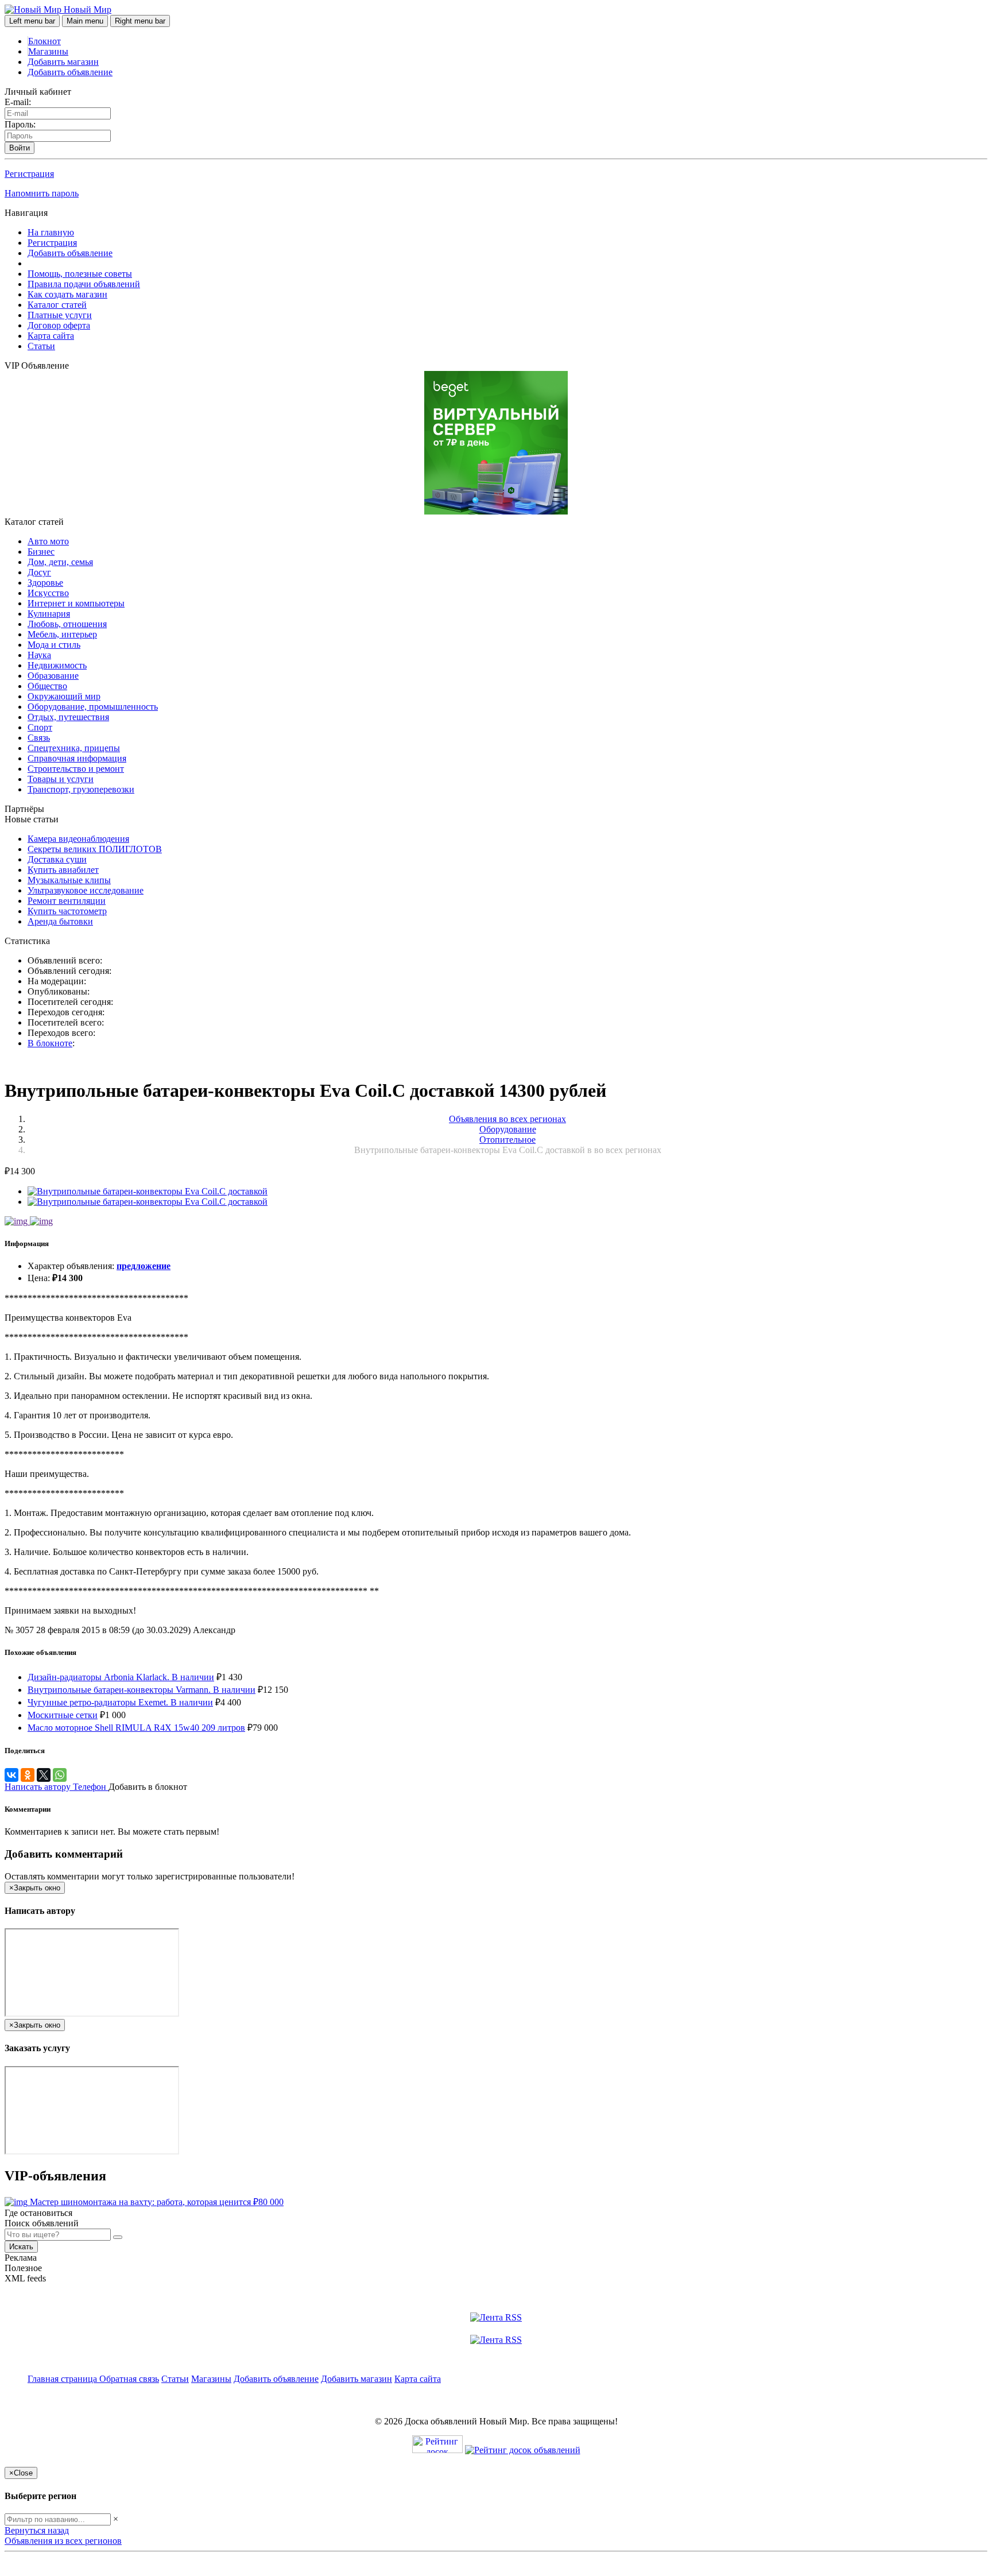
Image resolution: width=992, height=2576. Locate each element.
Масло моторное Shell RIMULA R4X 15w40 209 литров (136, 1728)
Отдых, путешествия (68, 717)
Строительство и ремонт (76, 769)
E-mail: (18, 102)
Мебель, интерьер (62, 634)
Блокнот (44, 41)
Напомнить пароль (42, 193)
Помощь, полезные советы (80, 274)
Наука (39, 655)
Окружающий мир (64, 696)
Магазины (48, 51)
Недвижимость (57, 665)
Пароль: (20, 124)
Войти (20, 148)
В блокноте (50, 1043)
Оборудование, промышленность (93, 707)
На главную (51, 232)
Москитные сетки (63, 1715)
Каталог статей (57, 305)
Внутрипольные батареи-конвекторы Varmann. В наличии (142, 1690)
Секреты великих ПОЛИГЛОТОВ (95, 849)
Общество (47, 686)
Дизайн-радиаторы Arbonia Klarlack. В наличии (121, 1677)
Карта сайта (51, 336)
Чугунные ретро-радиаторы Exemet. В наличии (120, 1702)
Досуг (39, 572)
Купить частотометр (67, 911)
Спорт (40, 727)
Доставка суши (57, 859)
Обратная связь (129, 2379)
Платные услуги (60, 315)
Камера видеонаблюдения (78, 839)
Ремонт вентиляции (67, 901)
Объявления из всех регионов (63, 2541)
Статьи (41, 346)
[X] (44, 1775)
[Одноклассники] (28, 1775)
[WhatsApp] (60, 1775)
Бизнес (41, 552)
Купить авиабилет (63, 870)
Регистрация (29, 174)
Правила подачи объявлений (84, 284)
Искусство (48, 593)
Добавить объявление (70, 72)
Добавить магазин (63, 62)
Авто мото (48, 541)
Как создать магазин (67, 294)
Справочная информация (77, 758)
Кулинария (49, 614)
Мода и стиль (54, 645)
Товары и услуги (61, 779)
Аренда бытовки (60, 921)
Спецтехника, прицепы (74, 748)
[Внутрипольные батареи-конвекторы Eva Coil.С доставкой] (148, 1191)
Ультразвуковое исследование (86, 890)
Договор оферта (59, 325)
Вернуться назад (37, 2530)
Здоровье (45, 583)
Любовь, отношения (67, 624)
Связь (39, 738)
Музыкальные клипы (69, 880)
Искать (21, 2247)
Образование (53, 676)
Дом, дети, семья (60, 562)
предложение (144, 1266)
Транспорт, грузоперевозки (81, 789)
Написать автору (39, 1787)
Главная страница (63, 2379)
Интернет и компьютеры (76, 603)
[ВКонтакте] (11, 1775)
